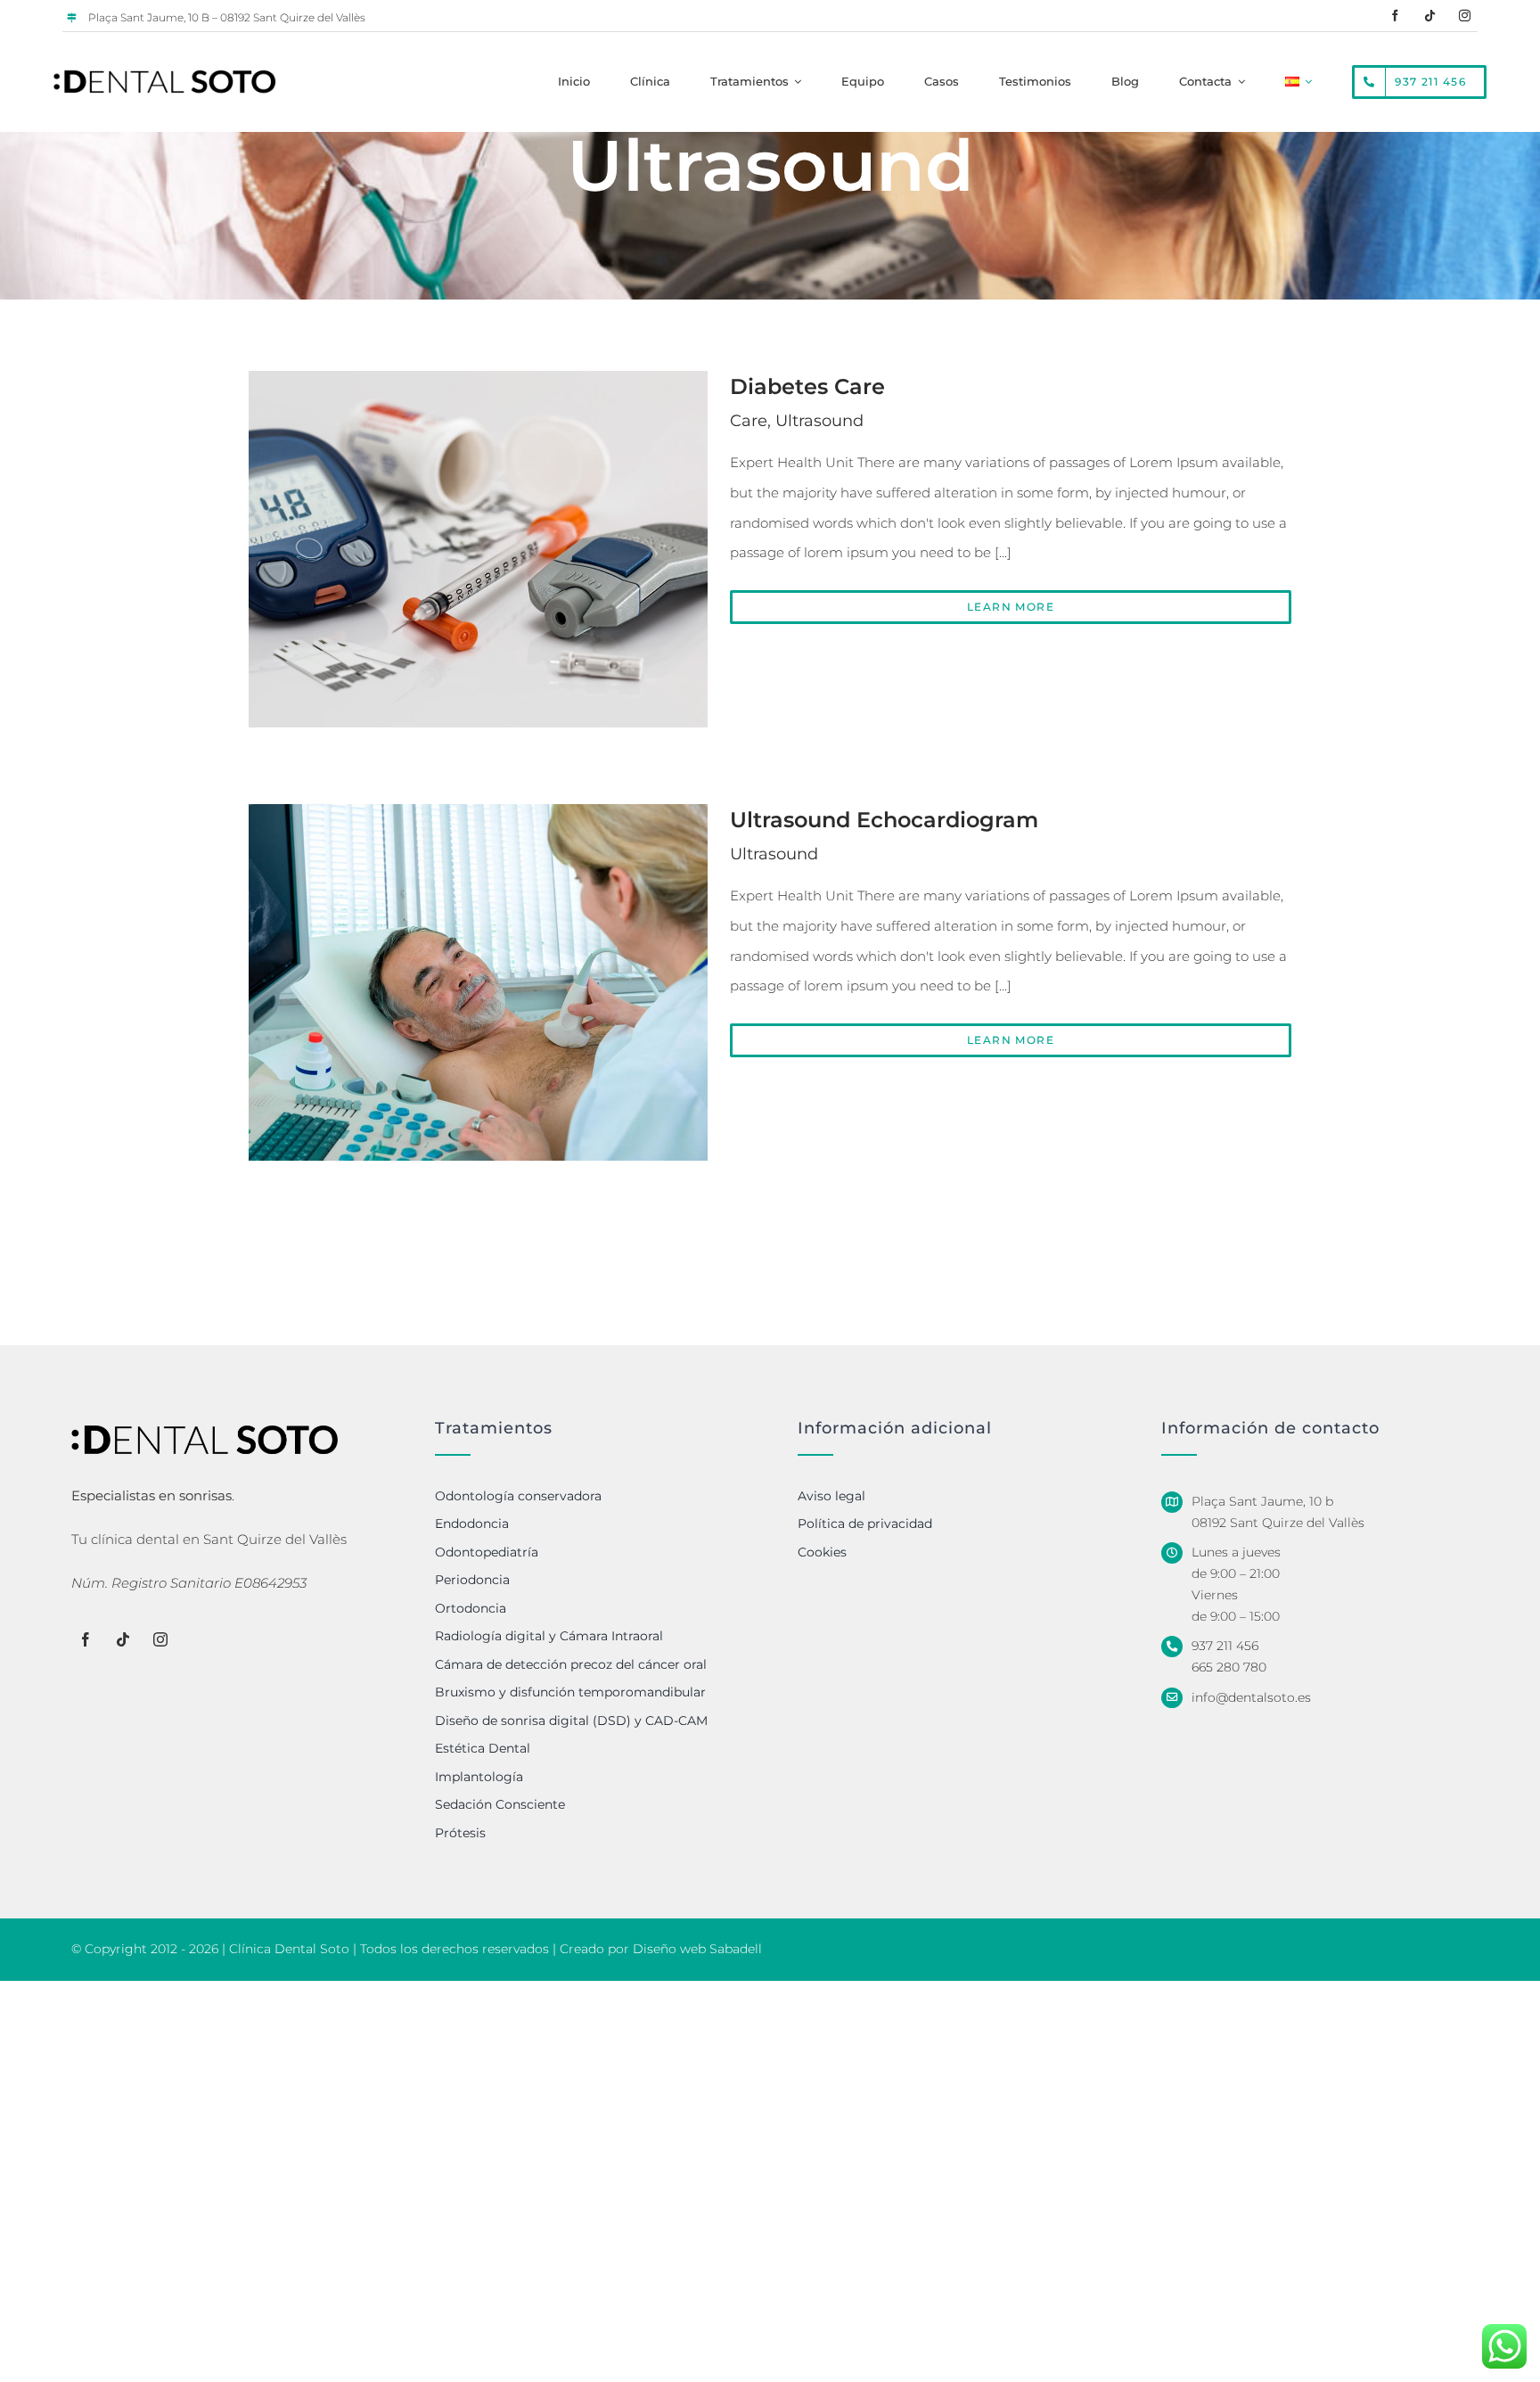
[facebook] (1395, 16)
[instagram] (1465, 16)
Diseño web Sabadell (697, 1949)
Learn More (1011, 607)
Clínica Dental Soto (289, 1949)
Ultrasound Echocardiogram (884, 820)
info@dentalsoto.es (1251, 1697)
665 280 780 (1229, 1667)
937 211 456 (1225, 1646)
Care (749, 421)
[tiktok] (1430, 16)
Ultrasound (819, 421)
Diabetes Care (807, 386)
